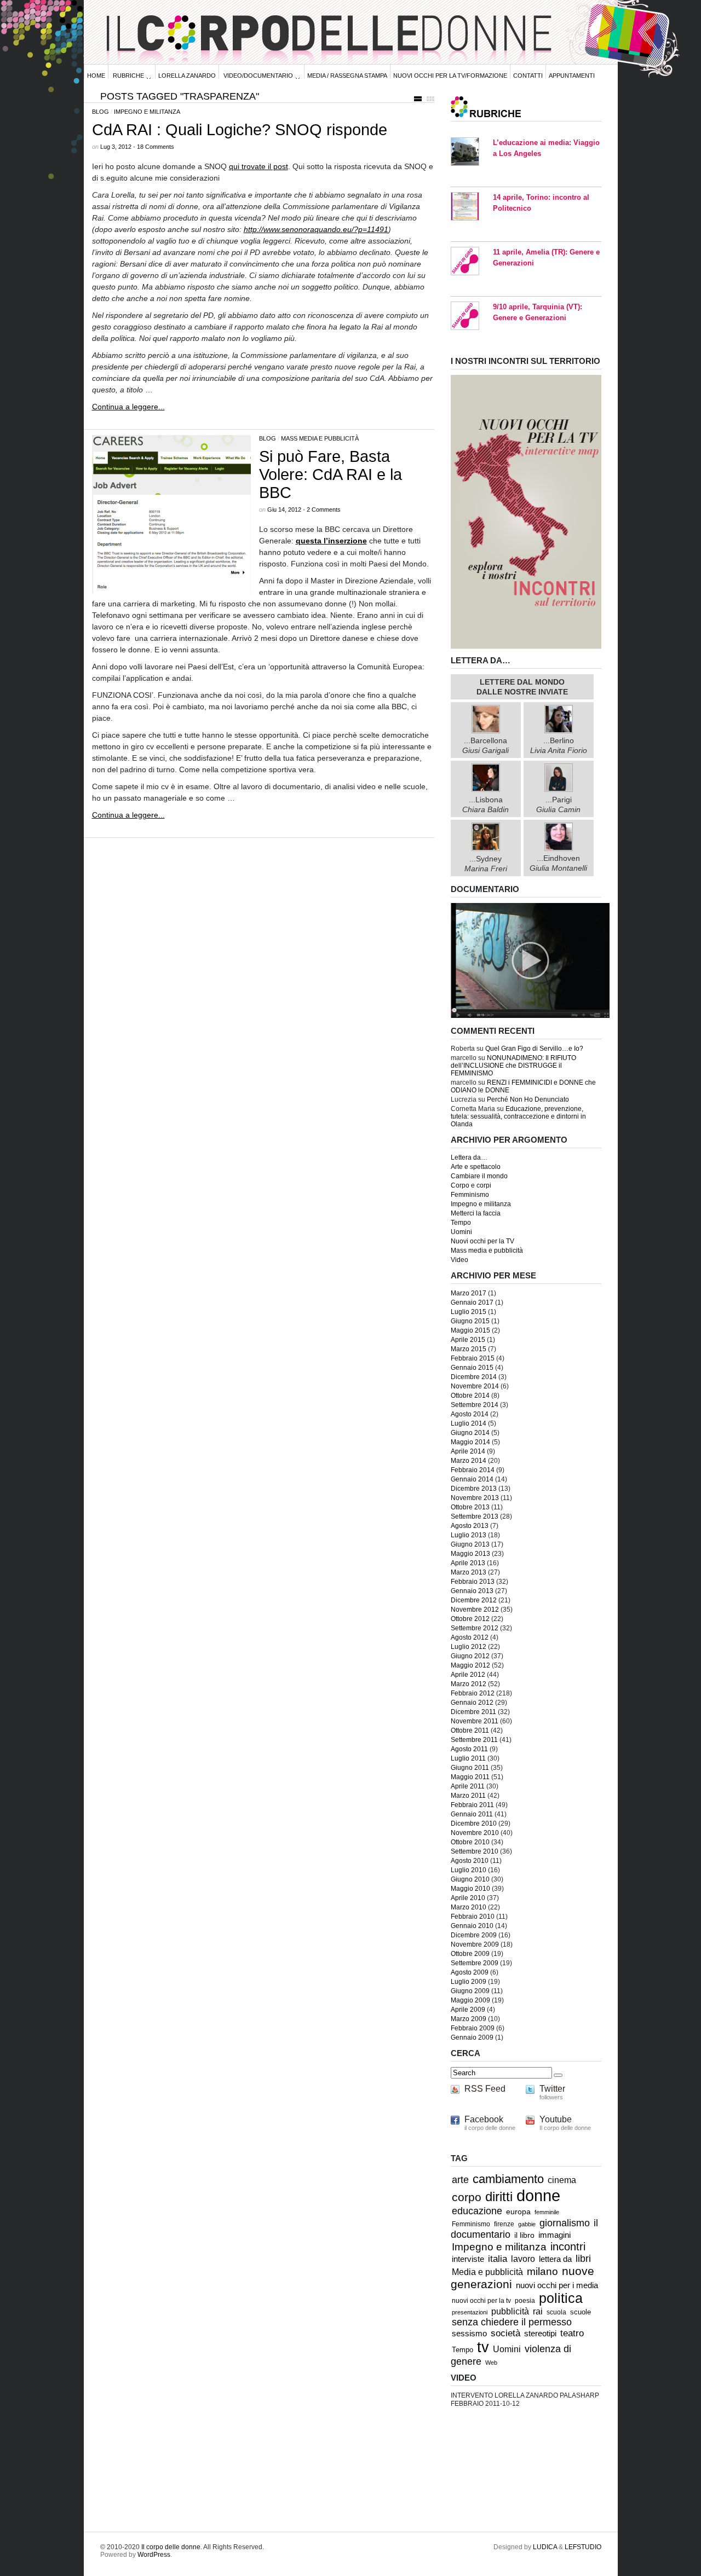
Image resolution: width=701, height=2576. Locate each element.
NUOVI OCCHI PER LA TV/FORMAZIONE (450, 76)
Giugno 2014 (470, 1433)
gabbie (527, 2224)
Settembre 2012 (475, 1628)
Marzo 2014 (469, 1461)
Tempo (461, 1223)
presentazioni (470, 2312)
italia (498, 2259)
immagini (555, 2235)
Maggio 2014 (470, 1442)
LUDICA (545, 2547)
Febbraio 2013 (473, 1582)
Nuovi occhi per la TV (482, 1241)
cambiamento (508, 2179)
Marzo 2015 (469, 1349)
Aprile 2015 (468, 1340)
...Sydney (486, 863)
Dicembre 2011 (473, 1712)
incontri (568, 2247)
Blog (100, 112)
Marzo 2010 (469, 1907)
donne (538, 2195)
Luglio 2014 (469, 1423)
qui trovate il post (258, 166)
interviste (468, 2259)
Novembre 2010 (475, 1833)
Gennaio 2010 (472, 1926)
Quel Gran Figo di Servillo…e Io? (534, 1049)
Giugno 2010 (470, 1879)
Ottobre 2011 (470, 1730)
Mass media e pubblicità (320, 438)
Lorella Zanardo (187, 76)
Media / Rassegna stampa (347, 76)
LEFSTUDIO (583, 2547)
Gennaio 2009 (472, 2037)
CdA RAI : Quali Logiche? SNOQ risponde (240, 130)
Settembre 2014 (475, 1405)
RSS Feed (485, 2089)
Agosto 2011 (469, 1749)
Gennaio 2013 (472, 1591)
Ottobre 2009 (470, 1954)
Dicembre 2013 (474, 1489)
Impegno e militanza (147, 112)
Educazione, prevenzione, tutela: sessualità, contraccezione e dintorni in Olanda (518, 1116)
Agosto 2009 (470, 1972)
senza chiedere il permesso (512, 2322)
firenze (504, 2224)
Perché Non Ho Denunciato (528, 1099)
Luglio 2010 (469, 1870)
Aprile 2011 (468, 1786)
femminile (547, 2212)
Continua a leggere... (128, 407)
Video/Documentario (258, 76)
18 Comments (156, 147)
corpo (467, 2197)
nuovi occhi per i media (557, 2285)
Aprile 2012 (468, 1675)
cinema (562, 2180)
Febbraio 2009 (473, 2028)
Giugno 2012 (470, 1656)
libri (583, 2259)
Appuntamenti (572, 76)
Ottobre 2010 (470, 1842)
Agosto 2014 (470, 1414)
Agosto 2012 (470, 1637)
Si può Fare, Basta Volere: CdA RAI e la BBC (331, 474)
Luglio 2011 (468, 1758)
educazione (477, 2211)
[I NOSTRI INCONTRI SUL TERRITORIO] (526, 647)
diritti (499, 2196)
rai (538, 2311)
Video (459, 1260)
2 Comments (324, 510)
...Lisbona (485, 804)
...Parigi (558, 804)
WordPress (154, 2555)
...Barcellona (485, 745)
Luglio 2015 (469, 1312)
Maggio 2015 (470, 1330)
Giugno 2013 (470, 1544)
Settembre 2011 (474, 1740)
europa (518, 2212)
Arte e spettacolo (476, 1167)
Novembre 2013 (475, 1498)
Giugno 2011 (470, 1768)
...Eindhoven (558, 863)
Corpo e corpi (471, 1185)
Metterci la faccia (476, 1213)
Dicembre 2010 (474, 1824)
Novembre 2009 (475, 1944)
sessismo (469, 2334)
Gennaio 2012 (472, 1703)
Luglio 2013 (469, 1535)
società (505, 2333)
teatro (572, 2333)
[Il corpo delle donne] (530, 1016)
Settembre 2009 (475, 1963)
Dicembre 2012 (474, 1600)
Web (491, 2363)
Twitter (552, 2089)
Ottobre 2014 (470, 1396)
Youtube (556, 2119)
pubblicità (510, 2311)
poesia (525, 2300)
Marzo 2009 (469, 2019)
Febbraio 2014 (473, 1470)
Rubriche (128, 76)
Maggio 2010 (470, 1889)
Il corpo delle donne (171, 2547)
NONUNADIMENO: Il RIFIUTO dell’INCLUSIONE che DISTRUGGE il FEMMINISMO (513, 1066)
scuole (581, 2312)
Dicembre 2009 (474, 1935)
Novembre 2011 (475, 1721)
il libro (524, 2235)
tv (483, 2347)
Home (96, 76)
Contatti (528, 76)
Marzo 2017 (469, 1293)
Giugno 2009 (470, 1991)
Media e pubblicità (487, 2272)
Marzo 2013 (469, 1572)
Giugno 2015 (470, 1321)
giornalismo (565, 2223)
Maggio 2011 (470, 1777)
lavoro (523, 2259)
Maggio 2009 (470, 2000)
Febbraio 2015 (473, 1358)
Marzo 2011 (468, 1796)
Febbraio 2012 (473, 1693)
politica (561, 2298)
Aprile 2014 (468, 1451)
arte (460, 2180)
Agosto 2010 (470, 1861)
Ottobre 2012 (470, 1619)
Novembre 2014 (475, 1386)
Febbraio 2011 (472, 1805)
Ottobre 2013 (470, 1507)
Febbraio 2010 (473, 1917)
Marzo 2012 (469, 1684)
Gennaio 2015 (472, 1368)
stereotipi (540, 2334)
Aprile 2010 (468, 1898)
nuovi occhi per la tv (481, 2301)
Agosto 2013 (470, 1526)
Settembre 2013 (475, 1516)
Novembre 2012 (475, 1610)
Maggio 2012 (470, 1665)
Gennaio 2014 (472, 1479)
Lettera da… (469, 1157)
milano (542, 2271)
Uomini (461, 1232)
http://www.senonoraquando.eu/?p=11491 (316, 229)
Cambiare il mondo (479, 1176)
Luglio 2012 (469, 1647)
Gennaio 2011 (472, 1814)
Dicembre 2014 (474, 1377)
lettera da (555, 2259)
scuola (556, 2312)
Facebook (484, 2119)
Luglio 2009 (469, 1982)
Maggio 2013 (470, 1554)
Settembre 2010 (475, 1851)
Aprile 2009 (468, 2010)
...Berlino (559, 745)
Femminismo (470, 1195)
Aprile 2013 (468, 1563)
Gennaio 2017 (472, 1303)
